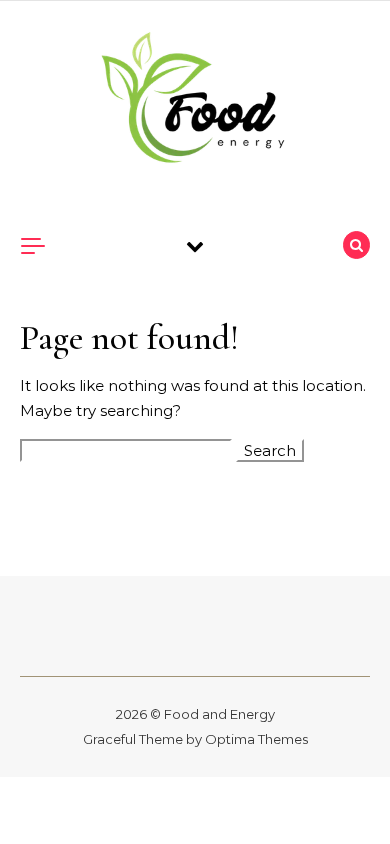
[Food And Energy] (195, 101)
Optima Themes (256, 739)
